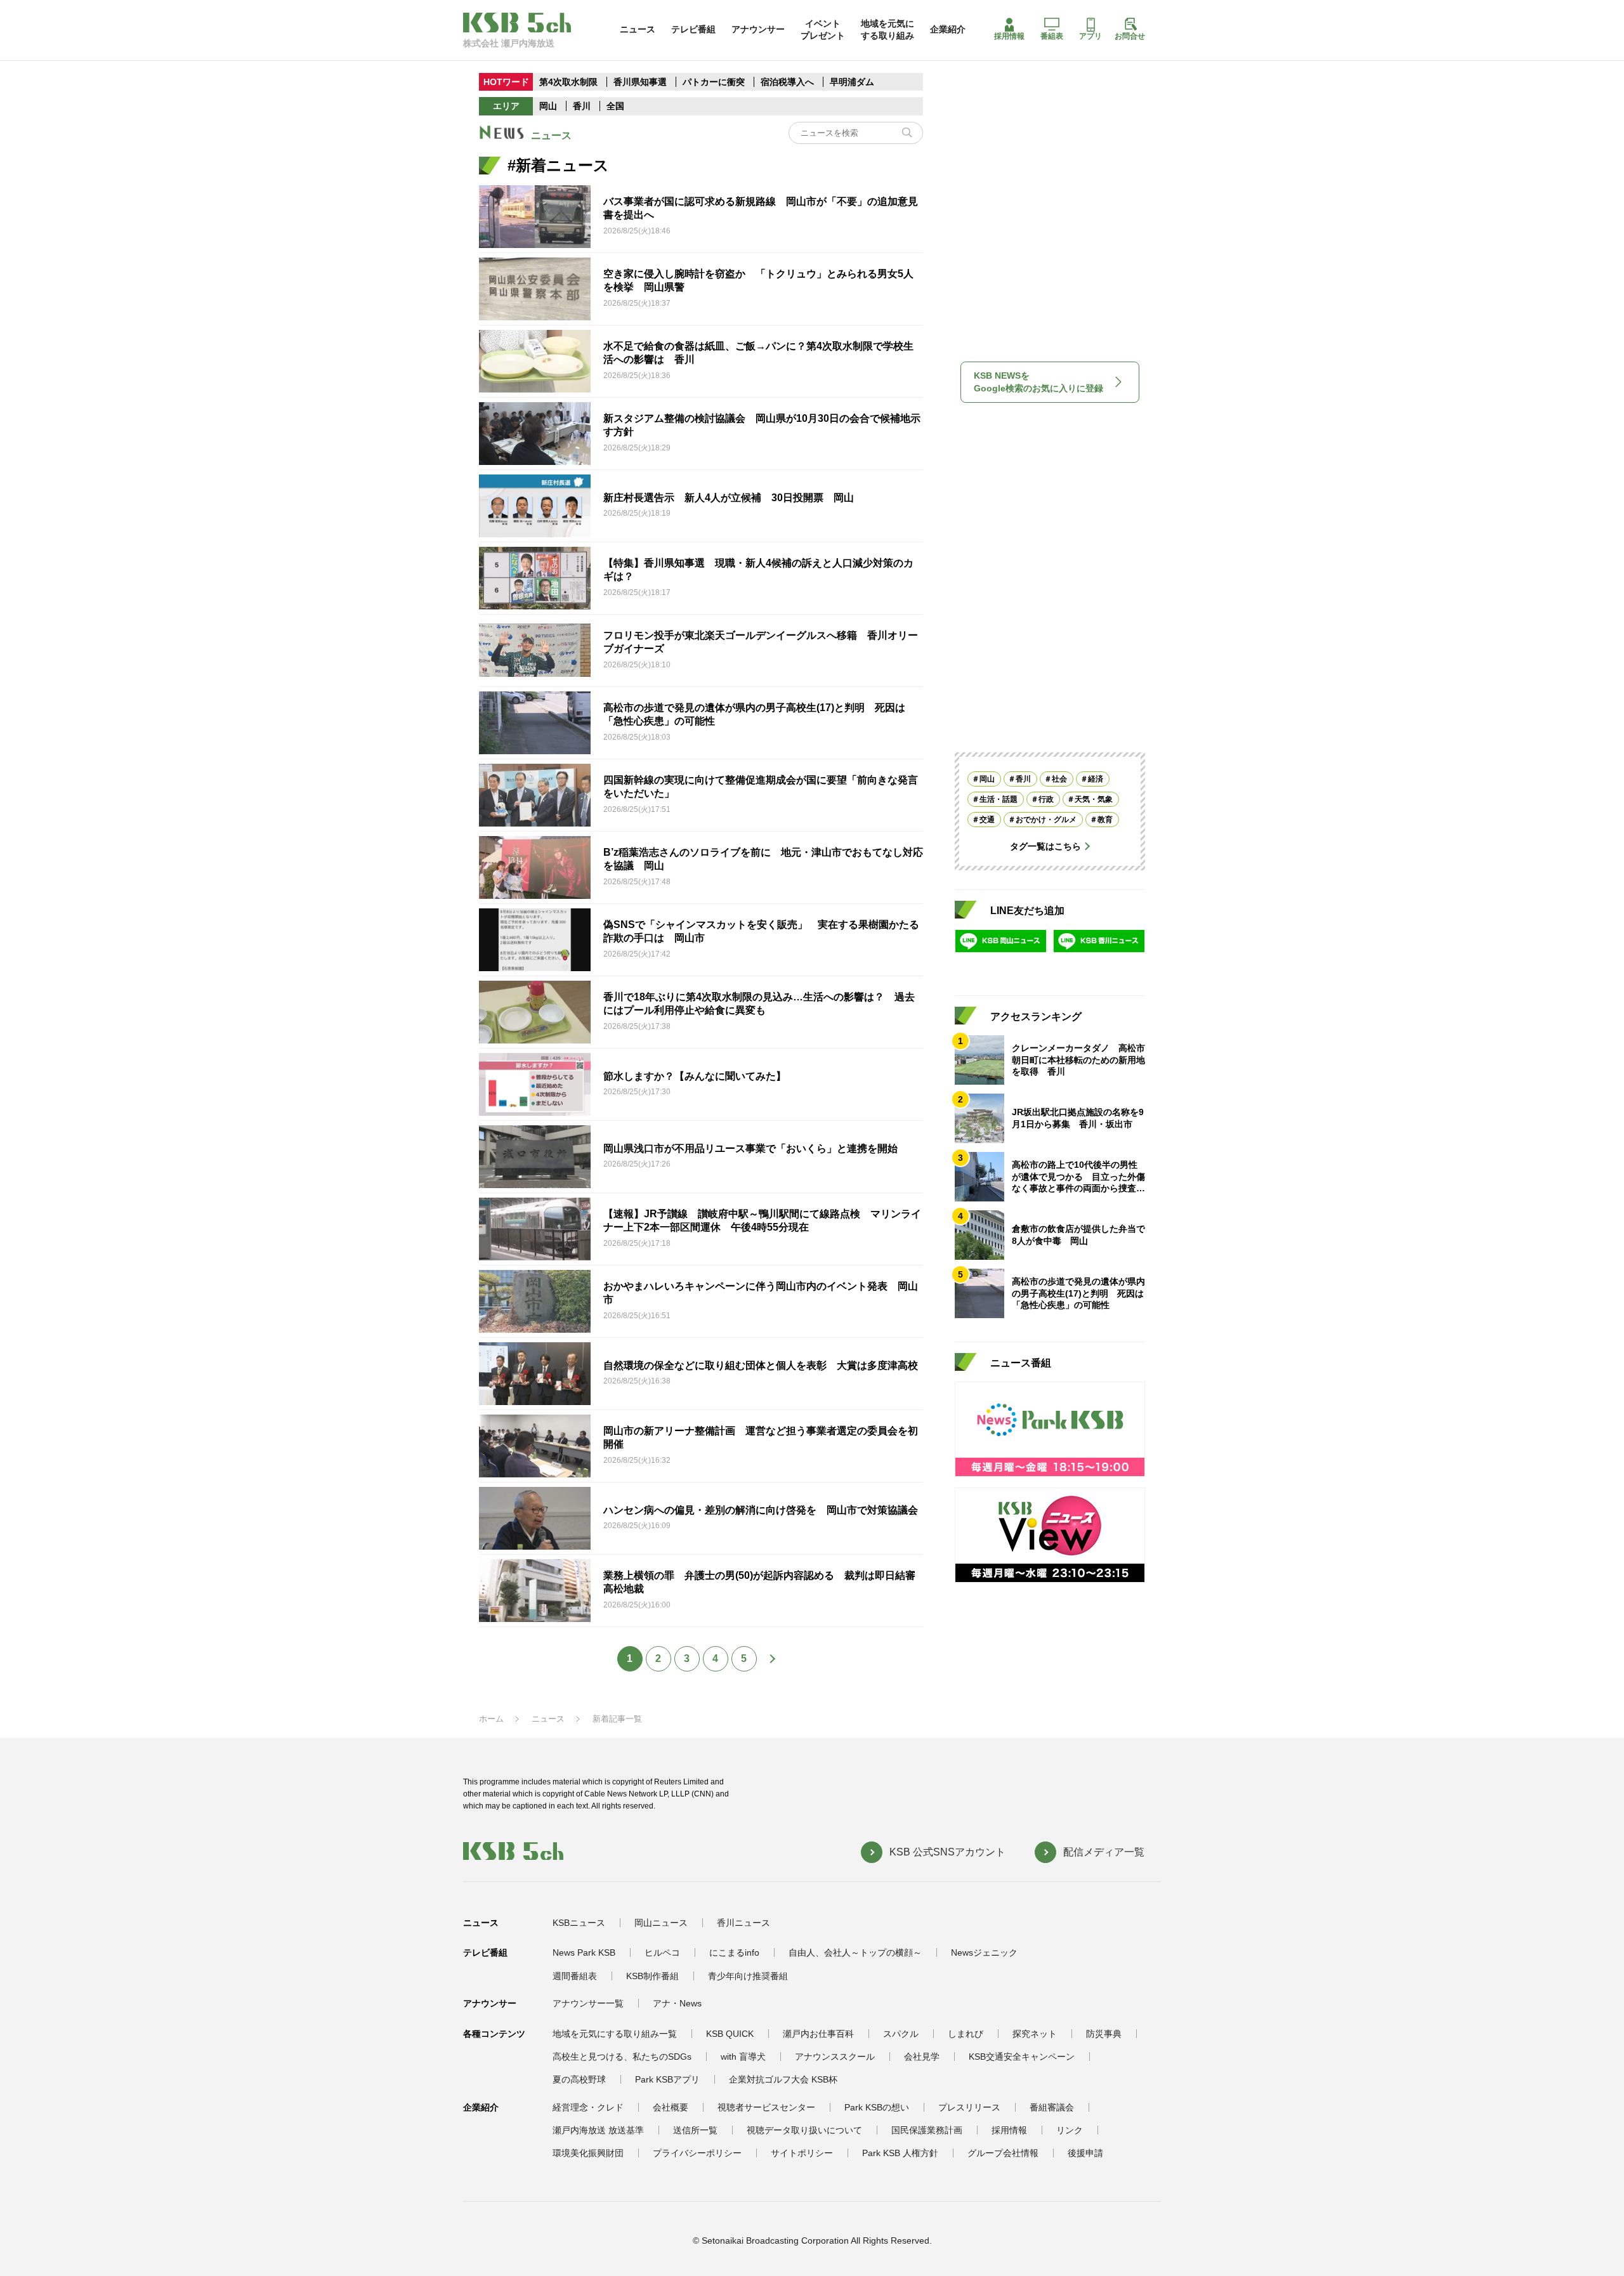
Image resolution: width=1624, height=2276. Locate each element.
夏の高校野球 (579, 2079)
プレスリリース (969, 2107)
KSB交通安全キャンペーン (1022, 2057)
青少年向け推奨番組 (748, 1976)
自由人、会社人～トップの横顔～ (855, 1952)
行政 (1046, 799)
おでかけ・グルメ (1046, 820)
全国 (615, 106)
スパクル (901, 2034)
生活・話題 (999, 799)
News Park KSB (584, 1952)
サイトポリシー (802, 2153)
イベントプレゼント (823, 29)
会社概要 (671, 2107)
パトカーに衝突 (714, 82)
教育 (1105, 820)
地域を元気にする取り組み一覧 (615, 2034)
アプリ (1090, 36)
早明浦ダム (852, 82)
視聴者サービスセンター (766, 2107)
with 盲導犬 (743, 2057)
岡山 (548, 106)
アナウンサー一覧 (588, 2003)
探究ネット (1035, 2034)
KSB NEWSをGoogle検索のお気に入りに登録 (1038, 382)
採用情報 (1009, 36)
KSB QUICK (730, 2034)
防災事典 (1104, 2034)
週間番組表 (575, 1976)
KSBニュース (579, 1923)
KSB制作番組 (652, 1976)
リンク (1070, 2130)
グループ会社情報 (1003, 2153)
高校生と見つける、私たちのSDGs (622, 2057)
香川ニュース (743, 1923)
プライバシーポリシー (697, 2153)
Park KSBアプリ (667, 2079)
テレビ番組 (693, 29)
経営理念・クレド (588, 2107)
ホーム (491, 1719)
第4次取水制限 (568, 82)
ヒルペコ (662, 1952)
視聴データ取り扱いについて (804, 2130)
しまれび (966, 2034)
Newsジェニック (984, 1952)
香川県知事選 (641, 82)
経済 (1096, 779)
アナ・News (677, 2003)
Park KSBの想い (877, 2107)
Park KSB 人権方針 (900, 2153)
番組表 (1052, 36)
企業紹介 (948, 29)
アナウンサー (758, 29)
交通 (987, 820)
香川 (582, 106)
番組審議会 (1052, 2107)
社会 (1059, 779)
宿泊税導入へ (787, 82)
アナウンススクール (835, 2057)
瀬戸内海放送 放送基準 (598, 2130)
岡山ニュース (661, 1923)
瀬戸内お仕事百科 (818, 2034)
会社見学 (922, 2057)
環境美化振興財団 (588, 2153)
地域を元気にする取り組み (887, 29)
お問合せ (1130, 36)
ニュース (638, 29)
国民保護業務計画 (927, 2130)
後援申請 (1085, 2153)
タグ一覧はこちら (1045, 846)
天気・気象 (1094, 799)
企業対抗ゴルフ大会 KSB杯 (783, 2079)
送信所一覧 (695, 2130)
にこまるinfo (734, 1952)
